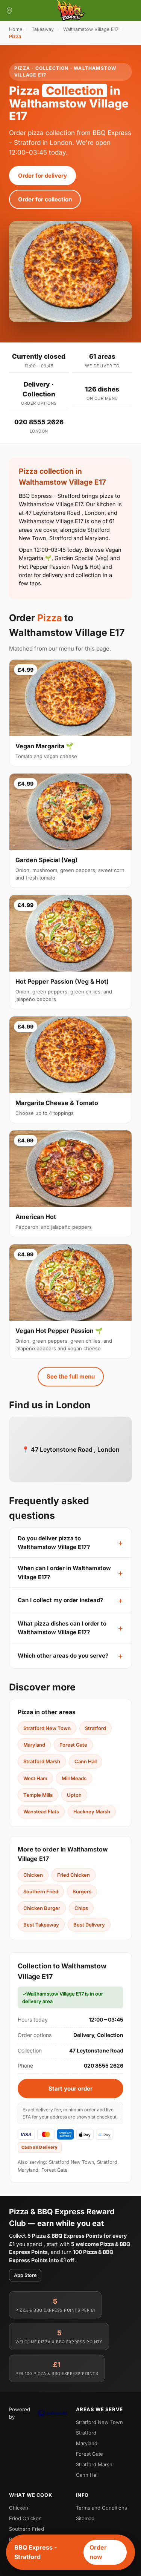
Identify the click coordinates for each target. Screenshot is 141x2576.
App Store (25, 2275)
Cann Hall (86, 1761)
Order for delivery (42, 176)
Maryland (34, 1745)
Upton (74, 1795)
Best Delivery (89, 1925)
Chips (81, 1908)
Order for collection (45, 199)
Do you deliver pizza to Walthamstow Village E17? (54, 1543)
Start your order (70, 2089)
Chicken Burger (42, 1908)
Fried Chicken (74, 1875)
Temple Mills (38, 1795)
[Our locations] (9, 11)
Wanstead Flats (41, 1811)
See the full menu (71, 1376)
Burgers (82, 1891)
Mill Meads (74, 1778)
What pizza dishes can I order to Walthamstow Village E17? (62, 1628)
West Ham (35, 1778)
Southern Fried (41, 1891)
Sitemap (85, 2518)
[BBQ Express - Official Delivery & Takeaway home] (71, 11)
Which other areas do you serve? (63, 1656)
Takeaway (43, 29)
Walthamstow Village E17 (91, 29)
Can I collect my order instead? (60, 1600)
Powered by (20, 2413)
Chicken (33, 1875)
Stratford (96, 1728)
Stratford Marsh (42, 1761)
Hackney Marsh (92, 1811)
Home (16, 29)
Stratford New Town (47, 1728)
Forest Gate (73, 1745)
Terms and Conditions (102, 2508)
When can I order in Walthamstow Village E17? (64, 1572)
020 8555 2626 (39, 422)
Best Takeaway (41, 1925)
